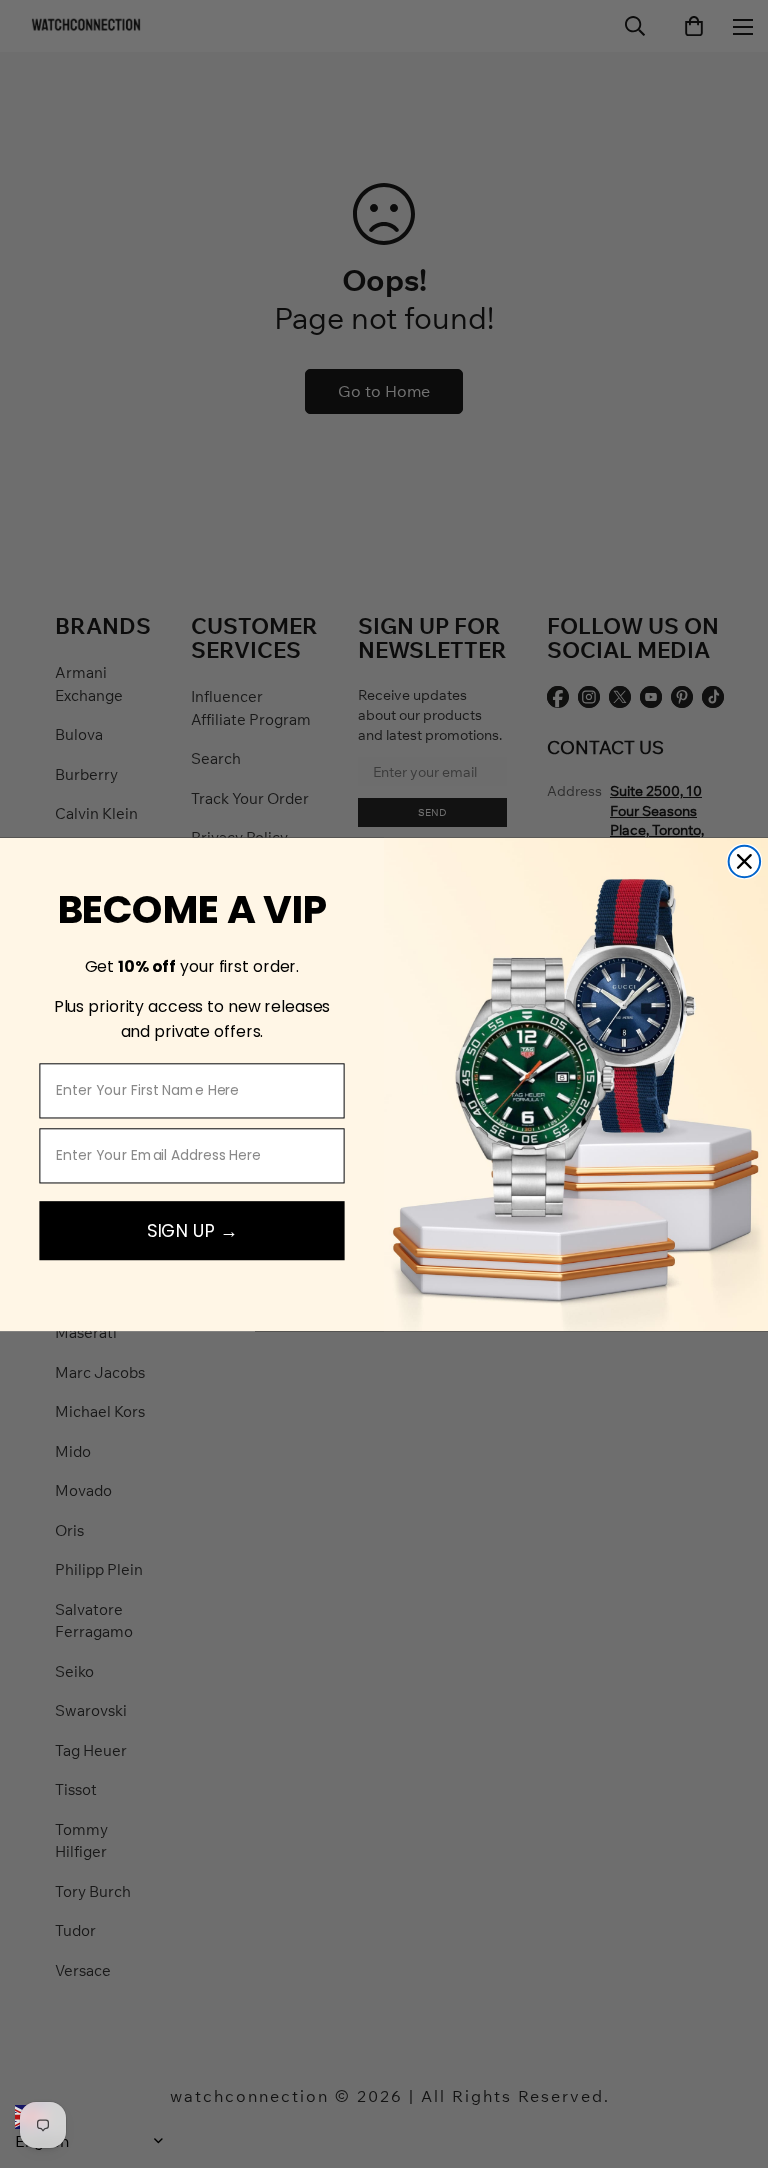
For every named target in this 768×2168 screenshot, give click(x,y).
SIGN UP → (192, 1229)
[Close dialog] (745, 861)
